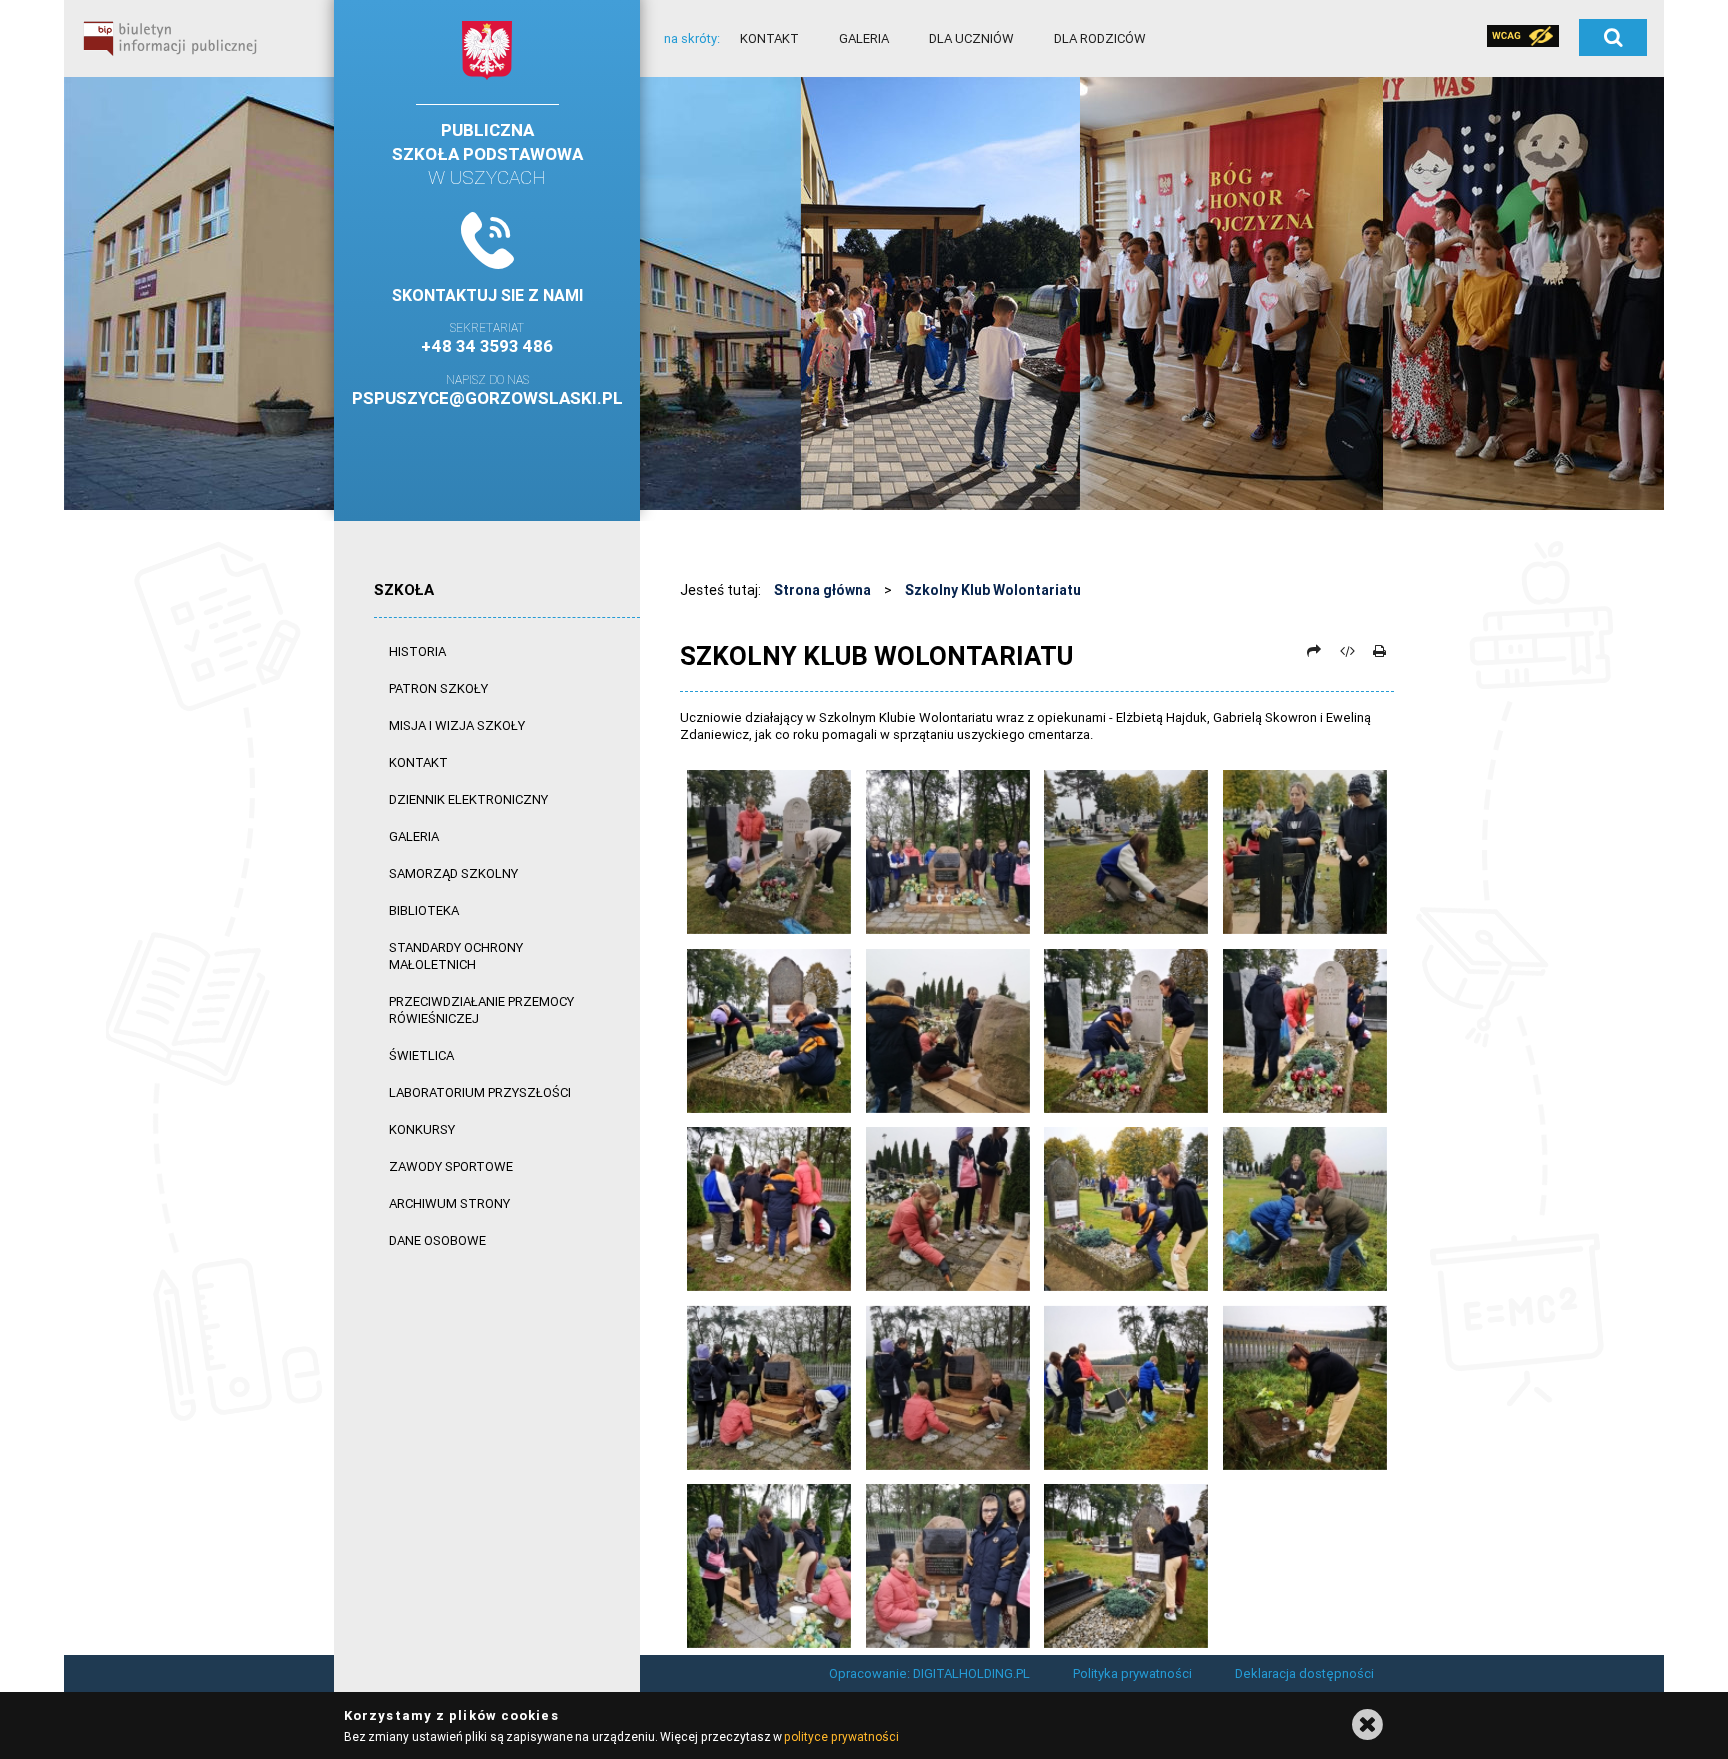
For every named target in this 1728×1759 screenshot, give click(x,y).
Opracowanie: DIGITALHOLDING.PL (929, 1673)
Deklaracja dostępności (1304, 1673)
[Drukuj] (1379, 651)
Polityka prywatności (1132, 1673)
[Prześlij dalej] (1314, 651)
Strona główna (822, 590)
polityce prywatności (841, 1736)
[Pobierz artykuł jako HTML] (1347, 651)
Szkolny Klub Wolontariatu (993, 590)
